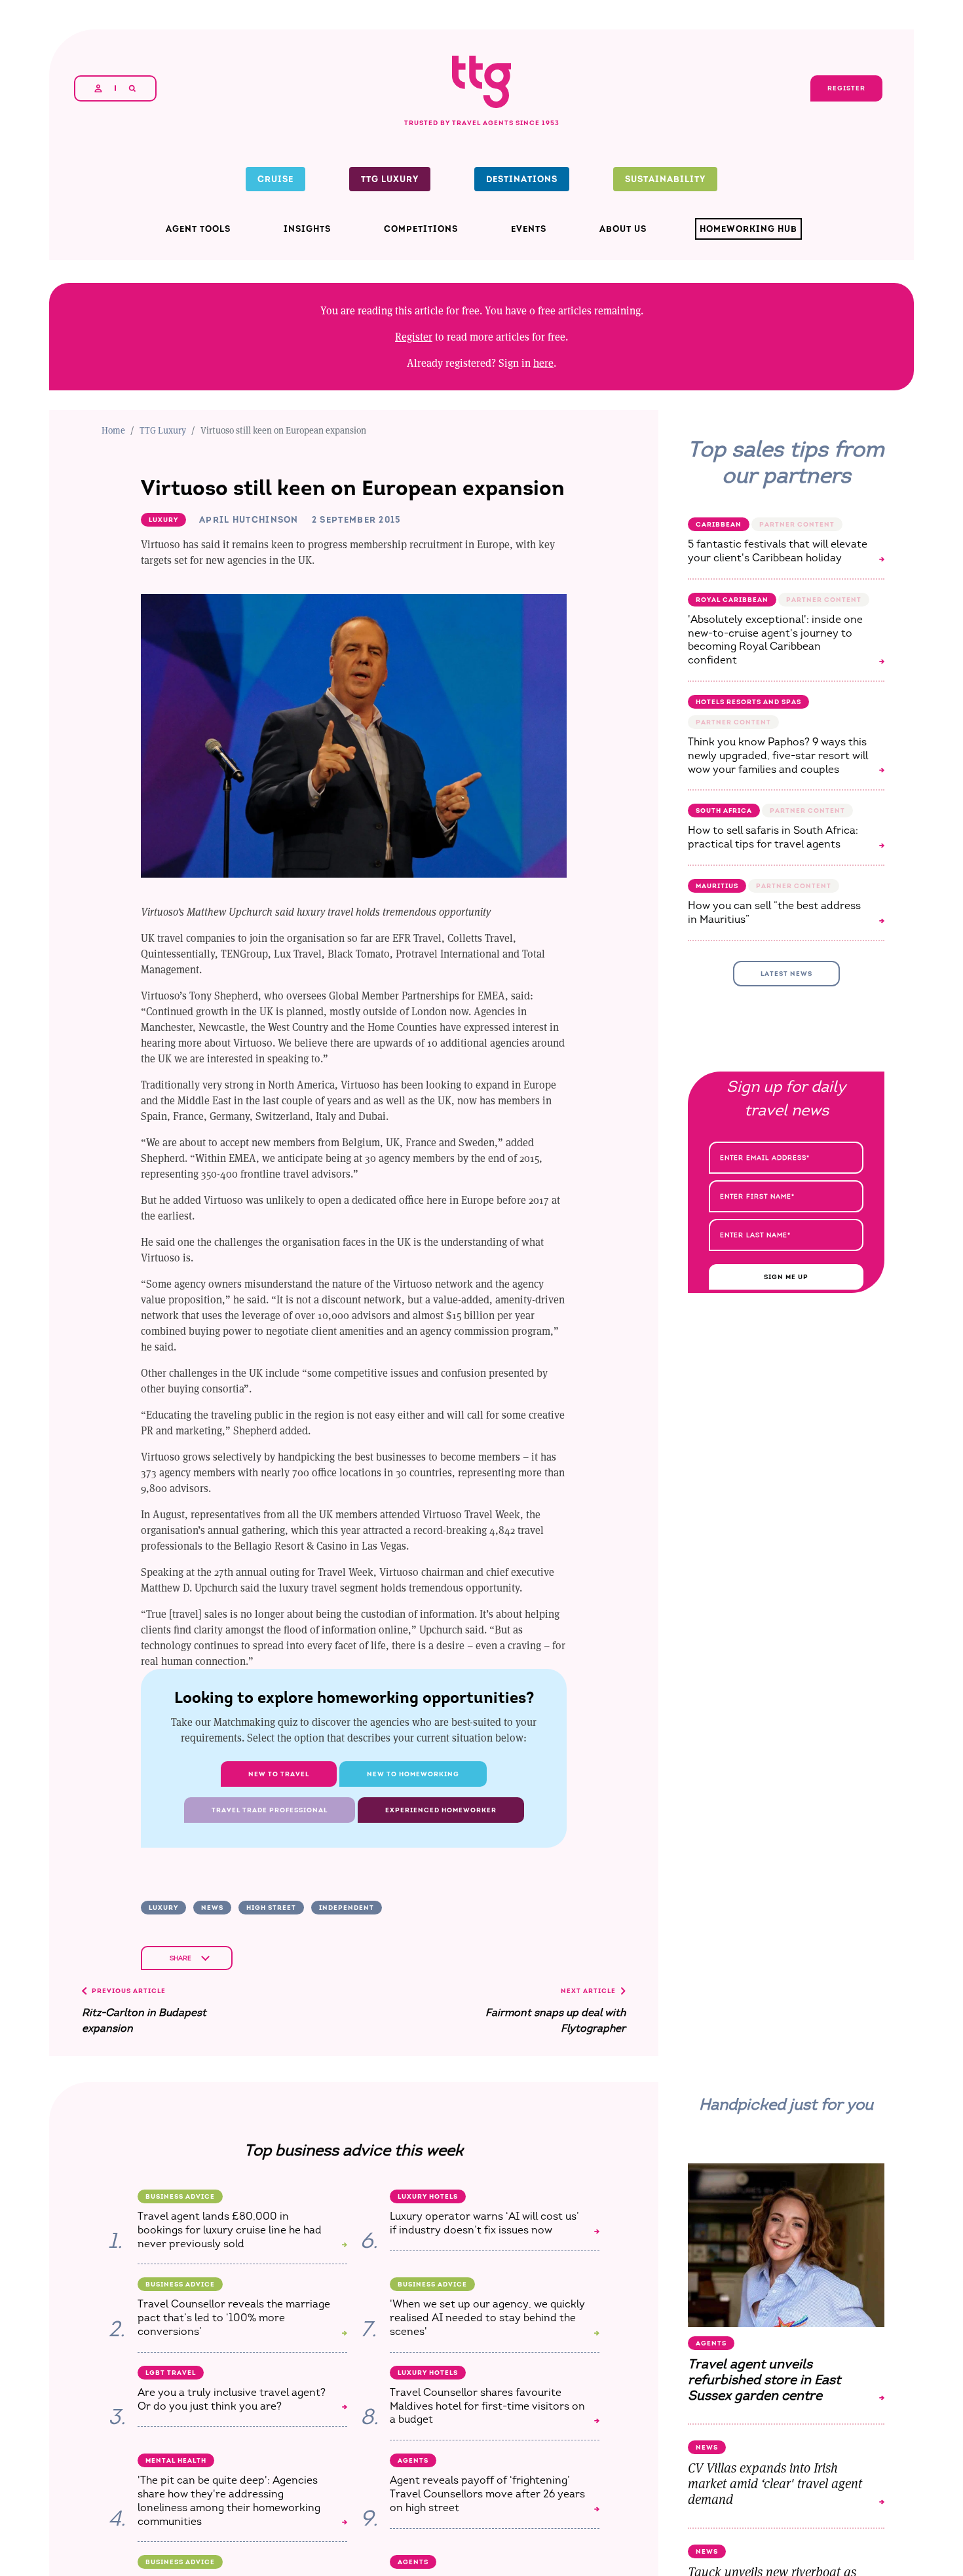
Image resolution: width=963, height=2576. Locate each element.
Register (414, 336)
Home (113, 430)
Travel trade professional (270, 1810)
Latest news (786, 974)
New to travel (279, 1774)
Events (529, 229)
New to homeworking (413, 1774)
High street (271, 1908)
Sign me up (786, 1277)
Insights (307, 229)
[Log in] (98, 88)
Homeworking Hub (748, 229)
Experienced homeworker (441, 1810)
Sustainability (665, 179)
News (212, 1908)
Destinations (522, 179)
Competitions (421, 229)
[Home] (481, 57)
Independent (347, 1908)
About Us (623, 229)
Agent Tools (198, 229)
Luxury (163, 1908)
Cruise (275, 179)
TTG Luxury (390, 179)
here (543, 363)
